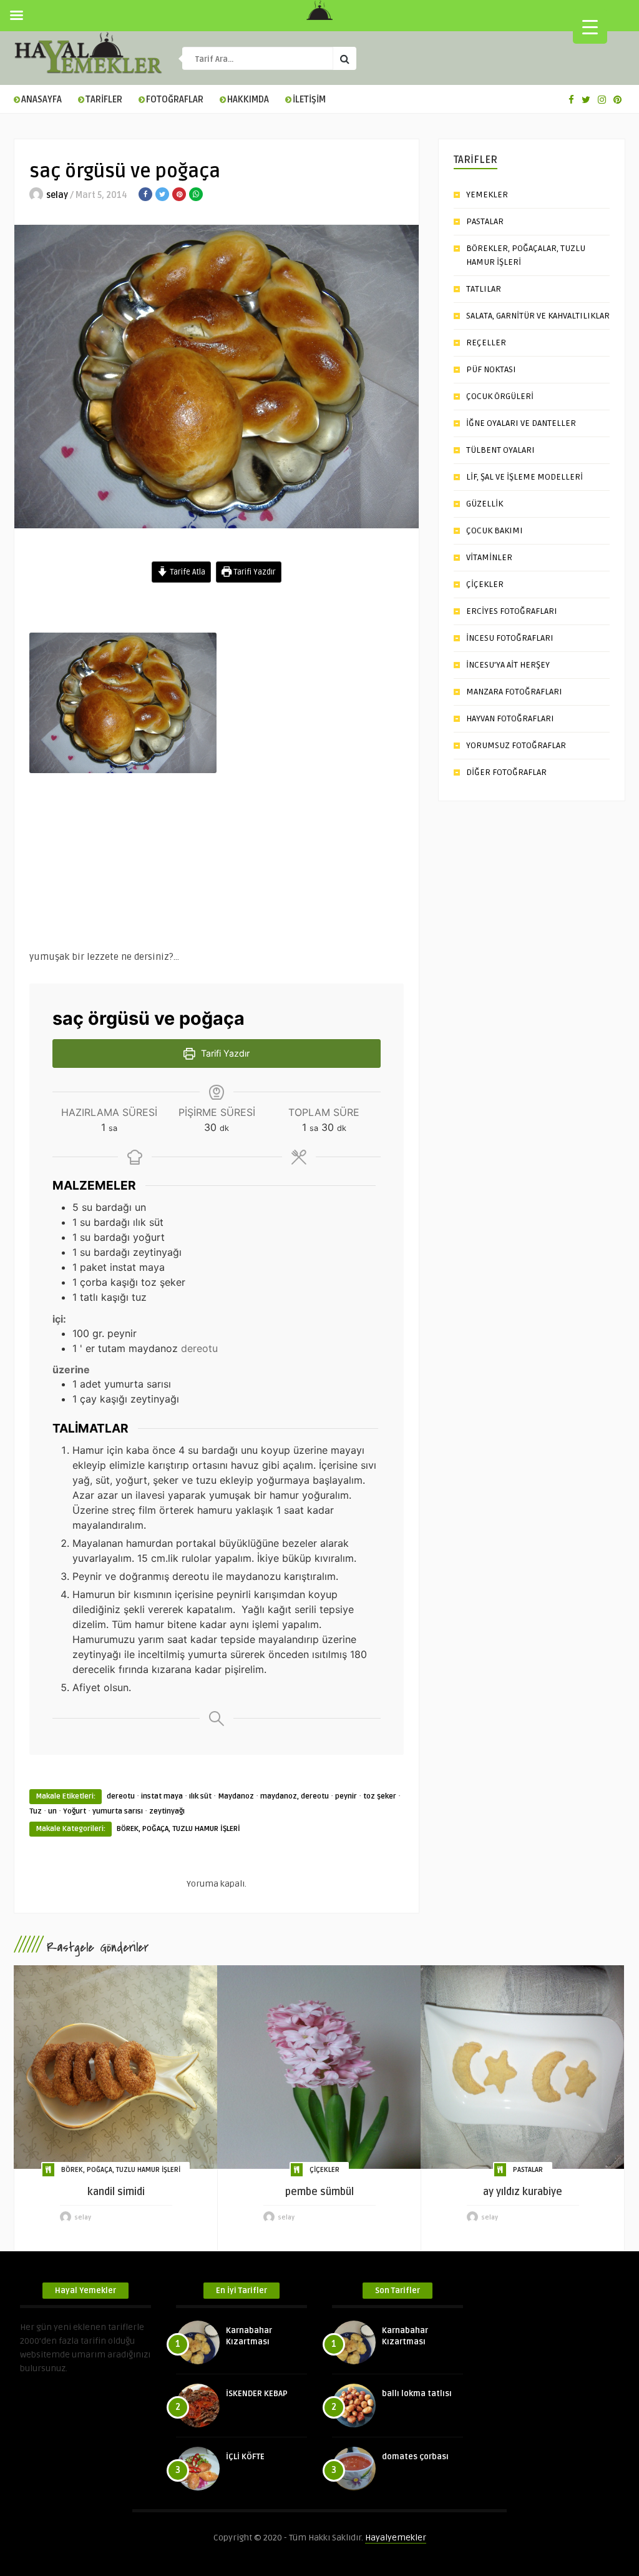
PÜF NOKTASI (491, 369)
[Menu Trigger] (590, 27)
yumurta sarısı (118, 1811)
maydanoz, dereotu (295, 1796)
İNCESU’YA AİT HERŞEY (508, 665)
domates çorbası (415, 2457)
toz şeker (380, 1796)
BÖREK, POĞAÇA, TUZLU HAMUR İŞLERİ (178, 1829)
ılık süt (200, 1796)
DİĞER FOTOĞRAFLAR (506, 772)
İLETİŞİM (309, 100)
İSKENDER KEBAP (257, 2394)
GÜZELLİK (485, 504)
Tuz (36, 1811)
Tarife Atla (187, 572)
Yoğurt (75, 1811)
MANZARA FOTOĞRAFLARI (514, 692)
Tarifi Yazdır (254, 572)
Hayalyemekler (396, 2538)
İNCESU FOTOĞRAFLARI (510, 638)
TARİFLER (104, 100)
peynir (346, 1796)
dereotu (121, 1796)
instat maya (162, 1796)
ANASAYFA (41, 100)
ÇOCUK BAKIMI (495, 530)
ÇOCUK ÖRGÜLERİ (500, 396)
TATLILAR (484, 289)
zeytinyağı (167, 1811)
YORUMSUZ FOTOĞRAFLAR (516, 745)
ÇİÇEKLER (485, 584)
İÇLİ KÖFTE (245, 2457)
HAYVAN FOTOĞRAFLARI (510, 718)
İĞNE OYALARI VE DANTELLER (521, 423)
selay (57, 195)
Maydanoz (236, 1796)
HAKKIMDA (248, 100)
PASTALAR (485, 221)
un (52, 1811)
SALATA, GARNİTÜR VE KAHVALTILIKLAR (538, 316)
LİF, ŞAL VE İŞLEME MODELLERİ (524, 477)
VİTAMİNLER (489, 557)
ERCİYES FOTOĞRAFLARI (512, 611)
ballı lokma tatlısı (417, 2394)
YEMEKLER (487, 195)
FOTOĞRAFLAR (175, 100)
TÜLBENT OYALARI (500, 450)
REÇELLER (486, 343)
